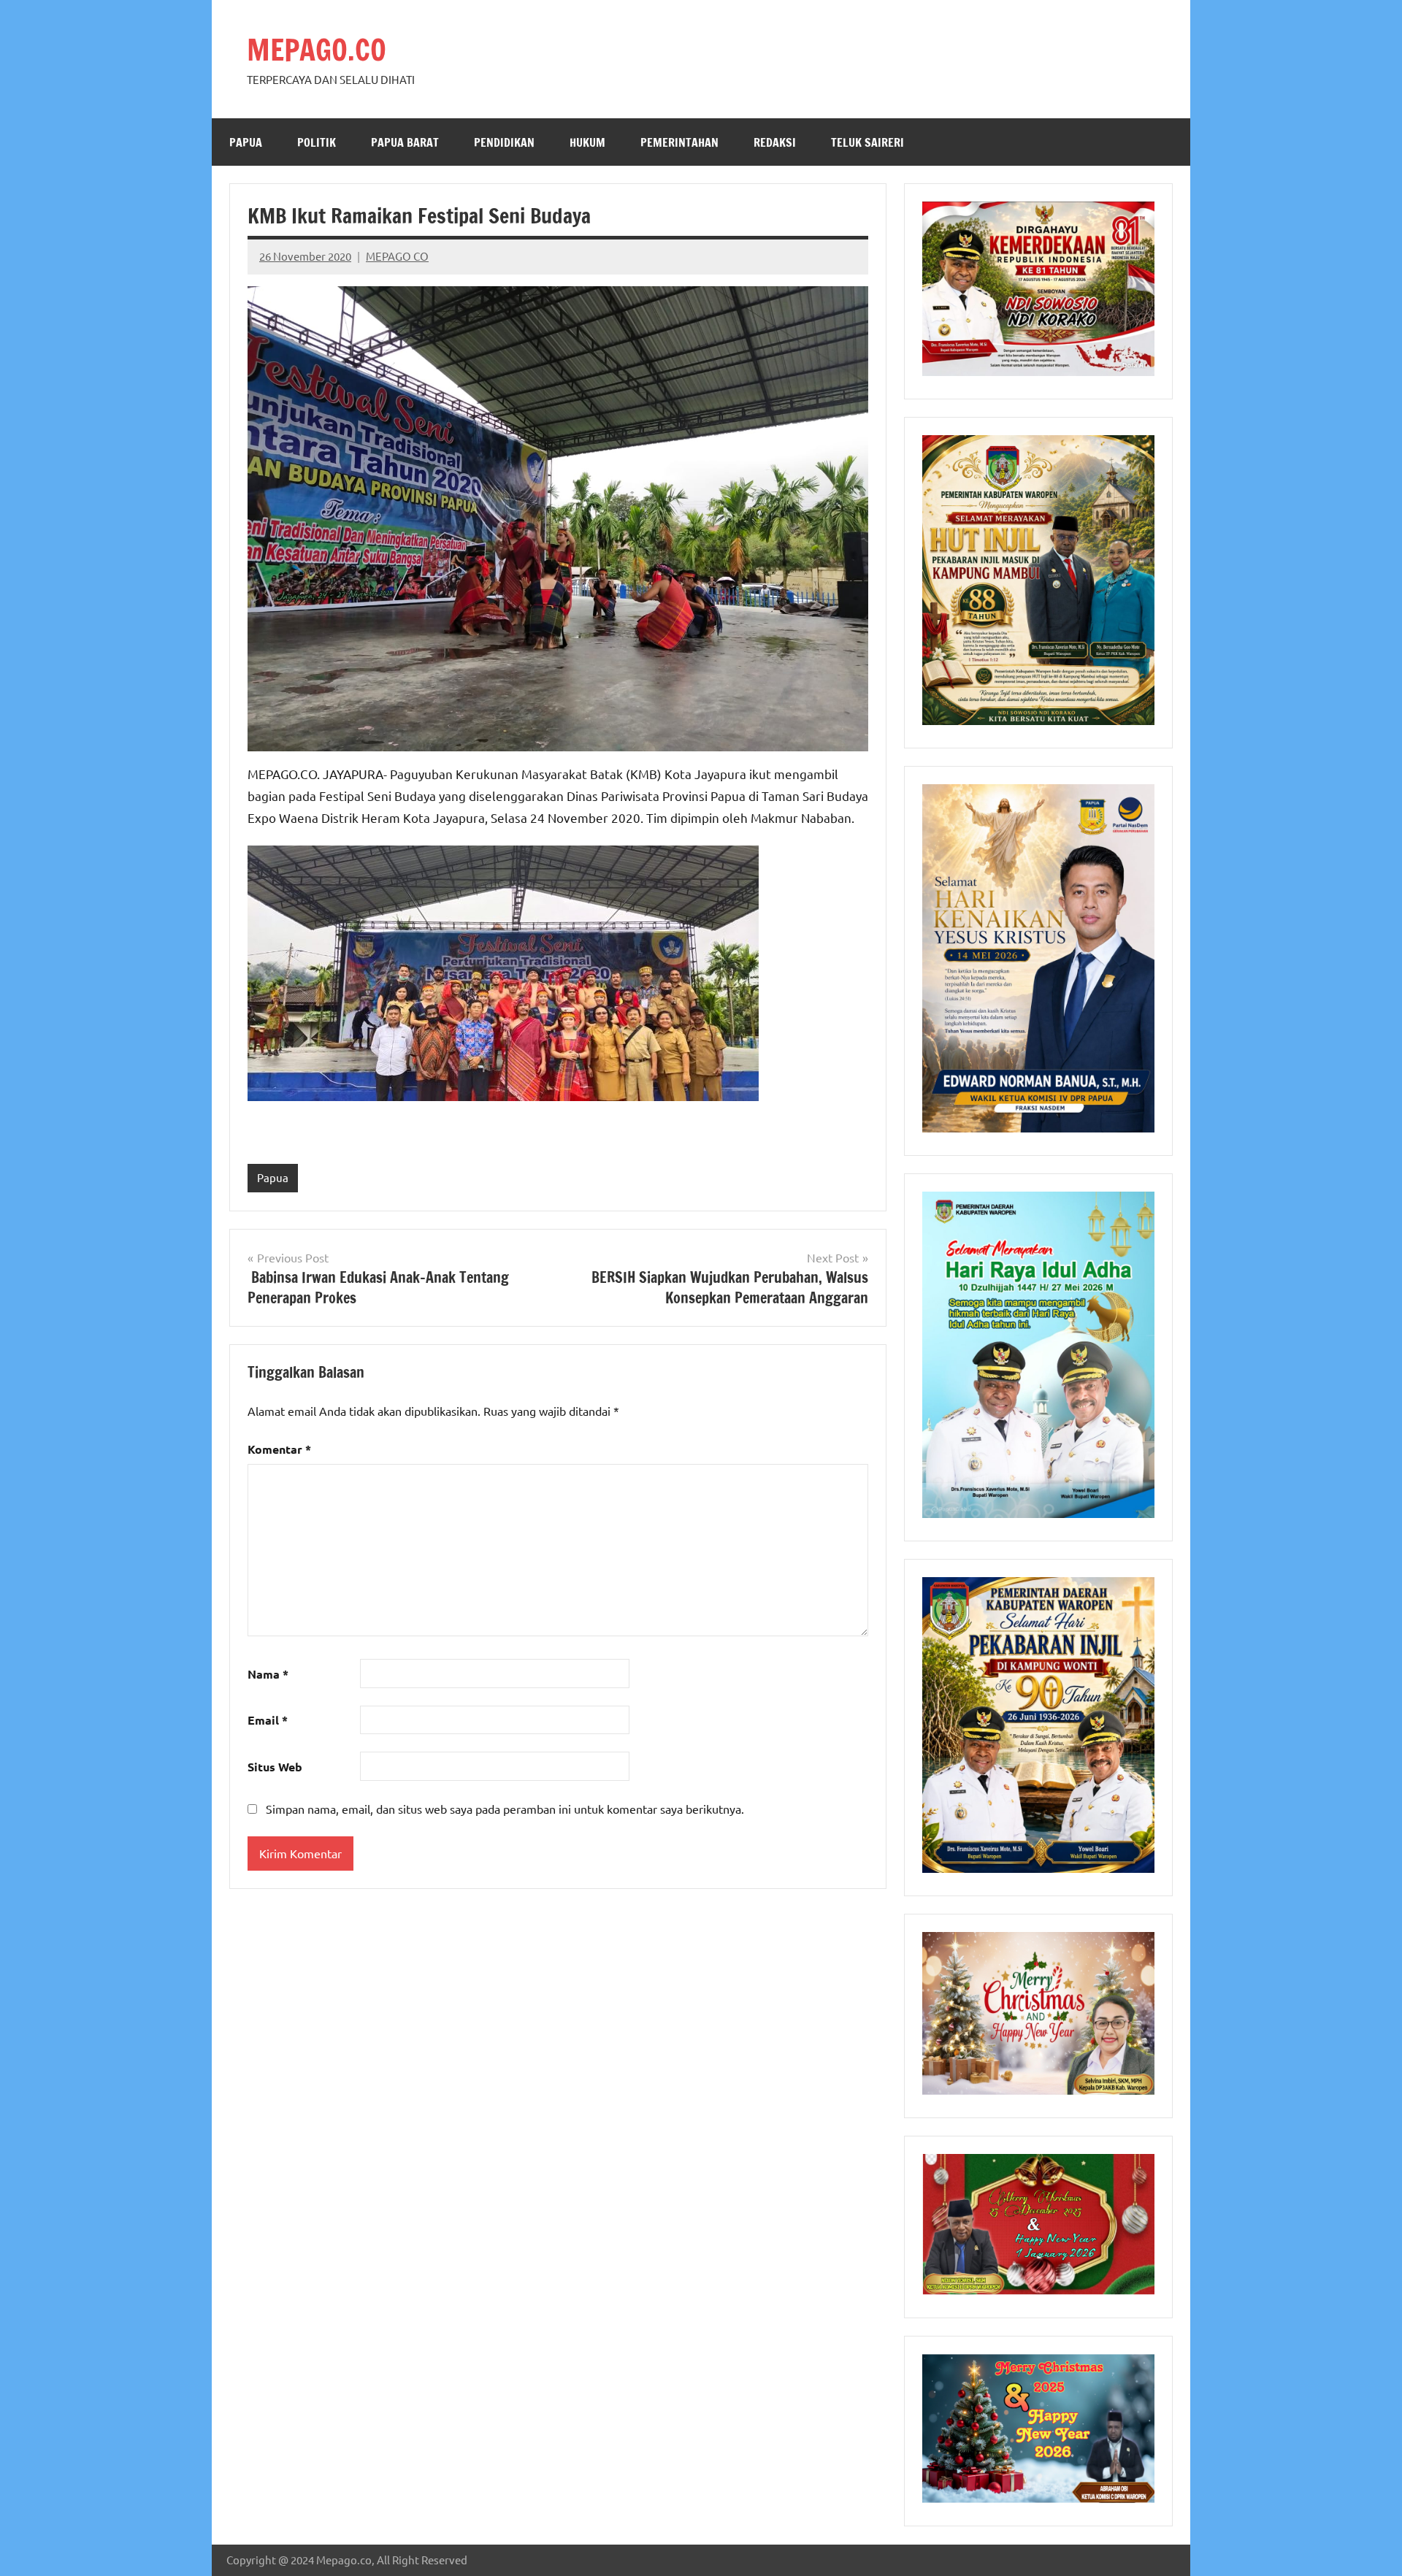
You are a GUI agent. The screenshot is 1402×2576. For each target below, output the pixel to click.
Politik (317, 142)
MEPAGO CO (397, 256)
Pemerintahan (679, 142)
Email (268, 1720)
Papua (246, 142)
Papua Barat (405, 142)
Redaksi (775, 142)
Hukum (587, 142)
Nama (268, 1674)
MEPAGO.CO (317, 49)
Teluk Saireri (867, 142)
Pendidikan (504, 142)
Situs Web (275, 1767)
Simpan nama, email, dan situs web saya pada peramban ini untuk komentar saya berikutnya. (505, 1809)
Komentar (279, 1449)
